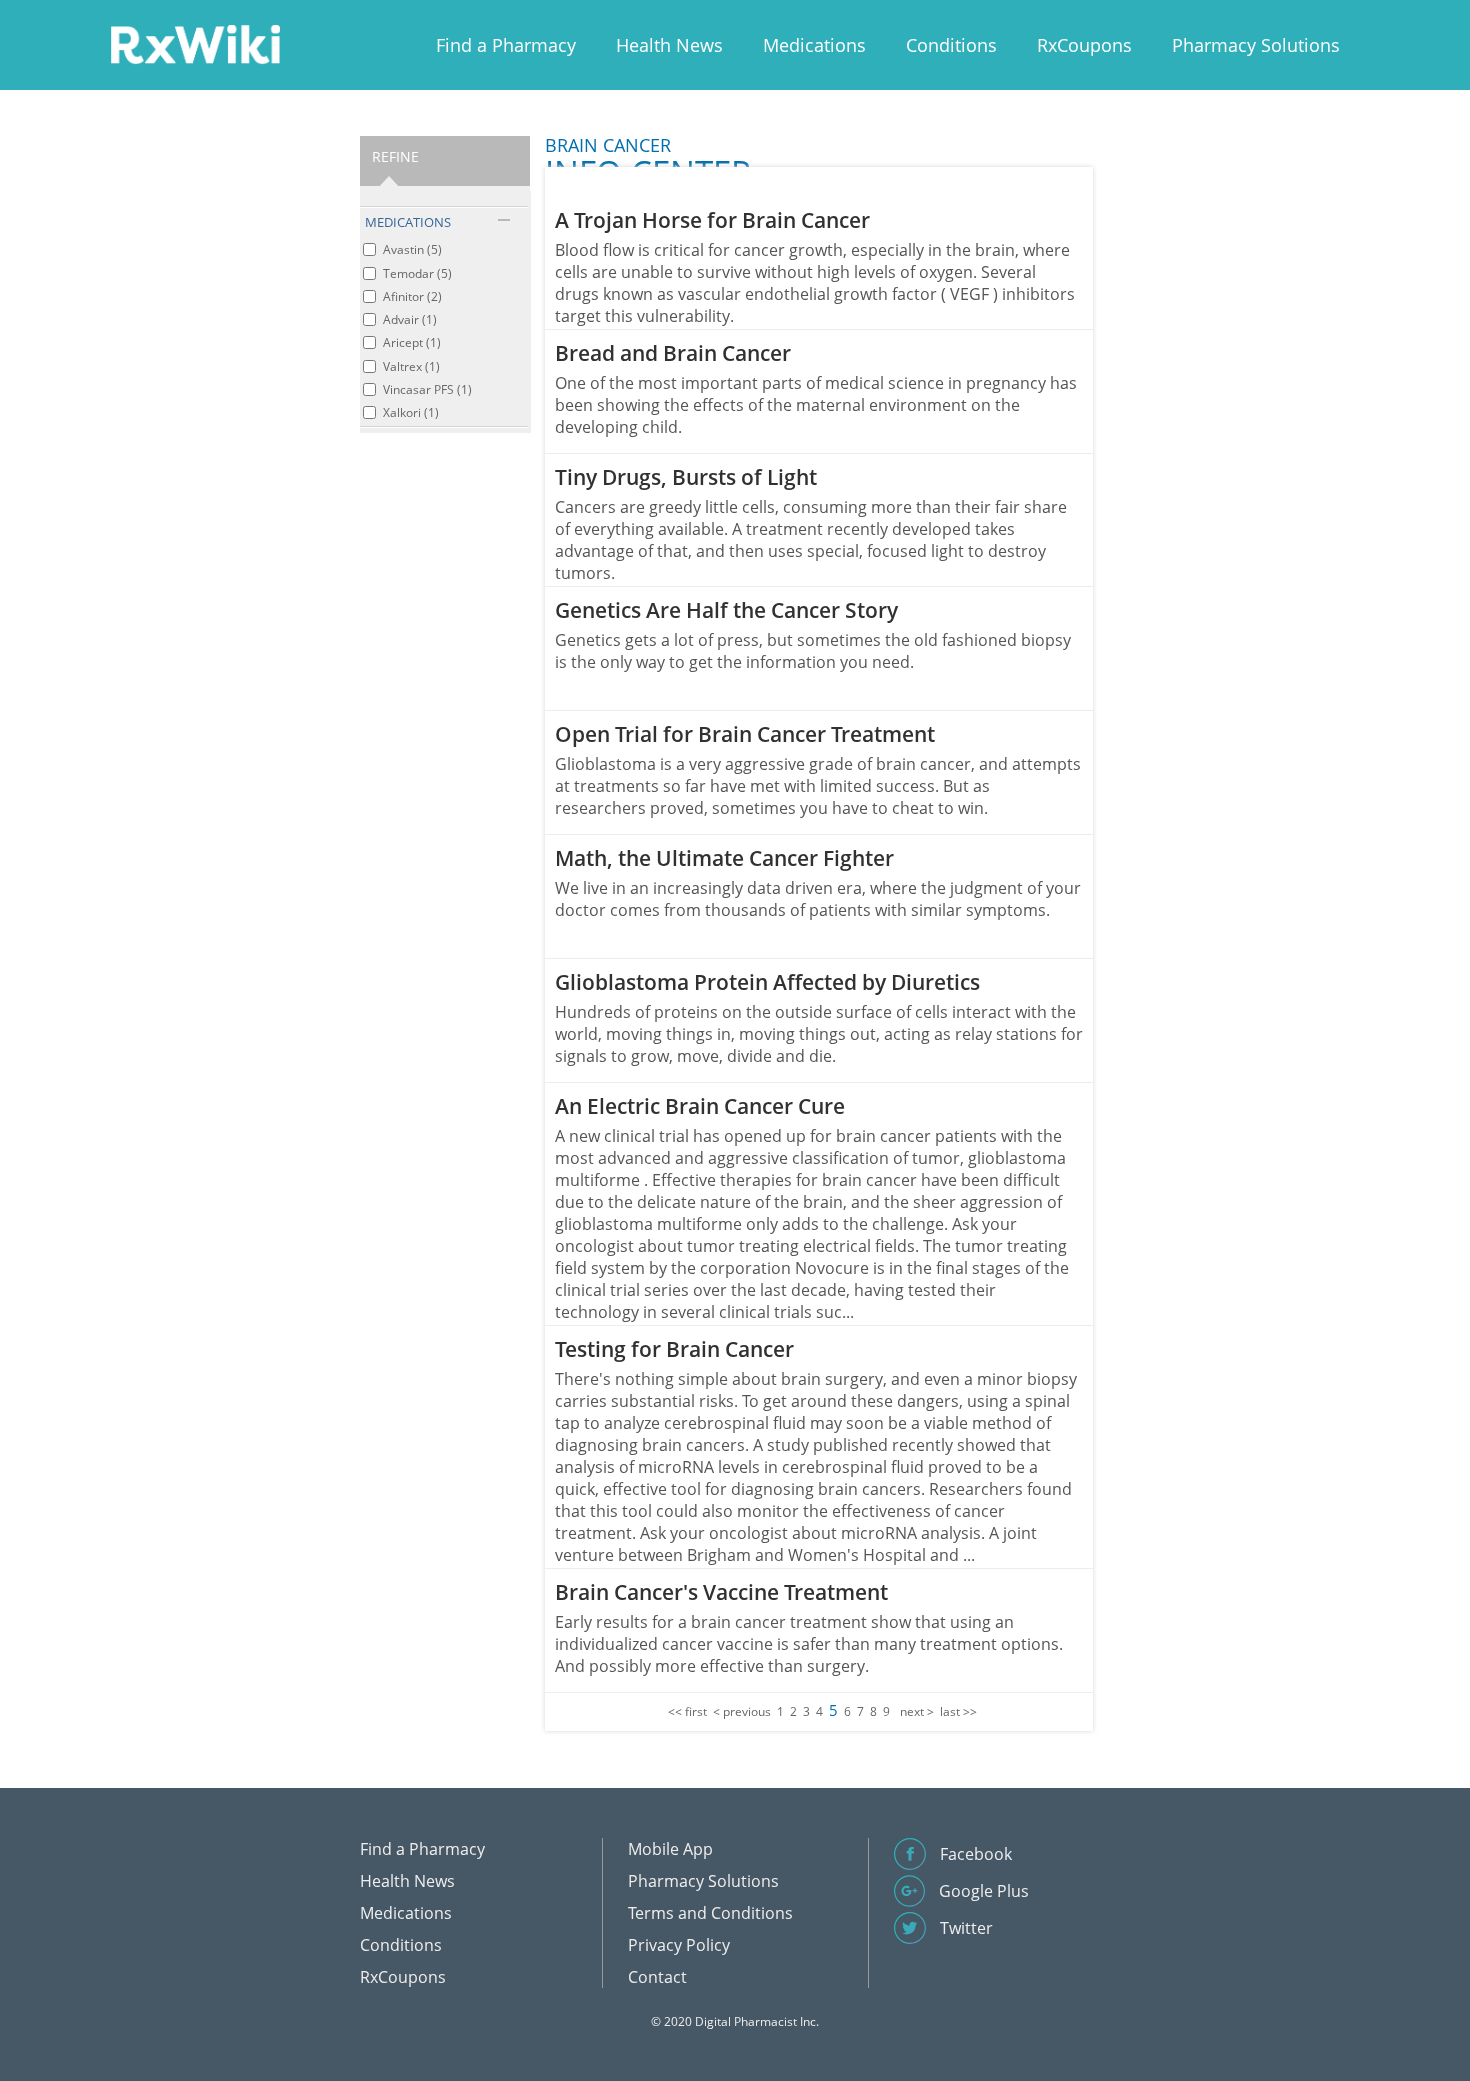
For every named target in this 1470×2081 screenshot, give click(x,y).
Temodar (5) (417, 273)
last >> (958, 1711)
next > (917, 1711)
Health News (669, 45)
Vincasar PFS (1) (427, 389)
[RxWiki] (195, 43)
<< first (687, 1711)
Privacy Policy (679, 1945)
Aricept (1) (412, 342)
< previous (742, 1711)
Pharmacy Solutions (1256, 45)
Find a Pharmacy (506, 45)
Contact (657, 1977)
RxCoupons (1084, 45)
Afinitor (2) (412, 296)
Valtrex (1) (411, 366)
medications (408, 222)
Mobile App (670, 1849)
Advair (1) (410, 319)
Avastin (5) (412, 249)
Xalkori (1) (411, 412)
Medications (814, 45)
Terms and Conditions (710, 1913)
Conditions (951, 45)
